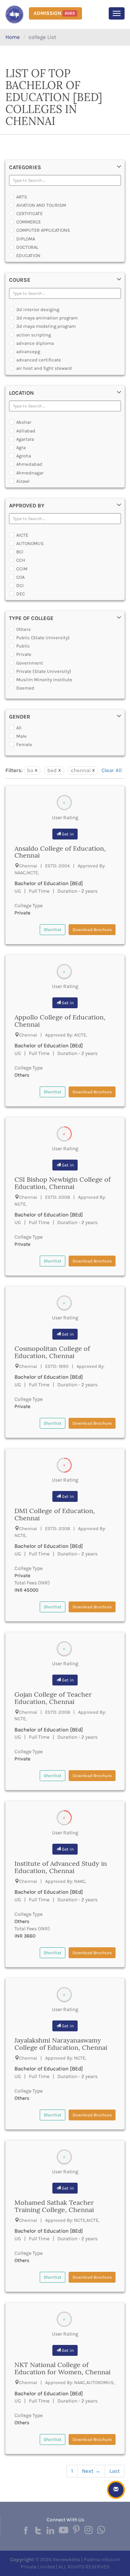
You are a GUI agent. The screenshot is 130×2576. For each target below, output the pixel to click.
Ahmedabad (29, 464)
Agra (21, 447)
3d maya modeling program (46, 326)
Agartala (25, 439)
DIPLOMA (26, 239)
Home (13, 37)
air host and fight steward (44, 368)
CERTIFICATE (29, 213)
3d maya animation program (47, 318)
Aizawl (23, 481)
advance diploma (35, 343)
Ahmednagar (30, 473)
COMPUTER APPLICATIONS (43, 230)
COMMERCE (29, 222)
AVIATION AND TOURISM (41, 205)
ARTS (22, 197)
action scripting (34, 335)
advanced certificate (39, 360)
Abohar (24, 422)
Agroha (24, 456)
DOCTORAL (27, 247)
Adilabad (26, 431)
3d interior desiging (38, 309)
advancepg (28, 351)
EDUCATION (28, 255)
